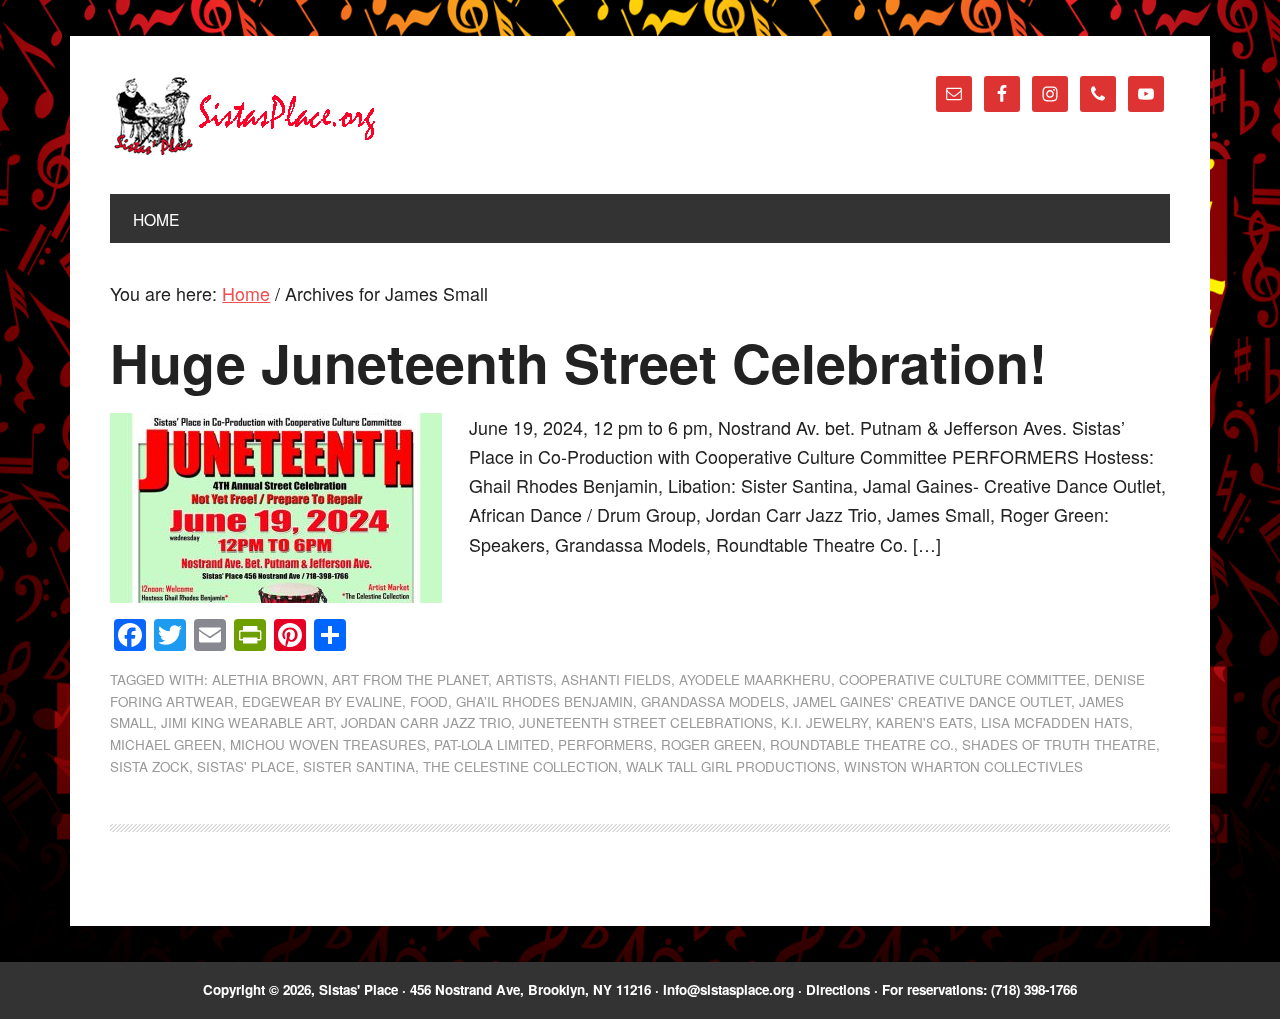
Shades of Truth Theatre (1059, 744)
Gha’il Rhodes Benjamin (544, 701)
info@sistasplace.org (728, 989)
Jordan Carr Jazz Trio (426, 722)
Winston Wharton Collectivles (963, 766)
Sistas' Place (245, 116)
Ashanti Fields (616, 679)
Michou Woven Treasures (328, 744)
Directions (838, 989)
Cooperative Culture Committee (962, 679)
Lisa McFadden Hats (1055, 722)
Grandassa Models (713, 701)
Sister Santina (359, 766)
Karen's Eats (924, 722)
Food (429, 701)
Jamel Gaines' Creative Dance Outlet (932, 701)
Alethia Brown (268, 679)
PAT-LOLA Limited (492, 744)
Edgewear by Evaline (322, 701)
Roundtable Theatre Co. (862, 744)
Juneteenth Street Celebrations (646, 722)
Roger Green (711, 744)
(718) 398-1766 (1034, 989)
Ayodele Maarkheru (755, 679)
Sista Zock (149, 766)
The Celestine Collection (520, 766)
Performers (605, 744)
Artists (524, 679)
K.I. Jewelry (824, 722)
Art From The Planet (410, 679)
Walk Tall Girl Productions (731, 766)
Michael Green (166, 744)
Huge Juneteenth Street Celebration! (578, 362)
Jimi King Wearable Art (247, 722)
